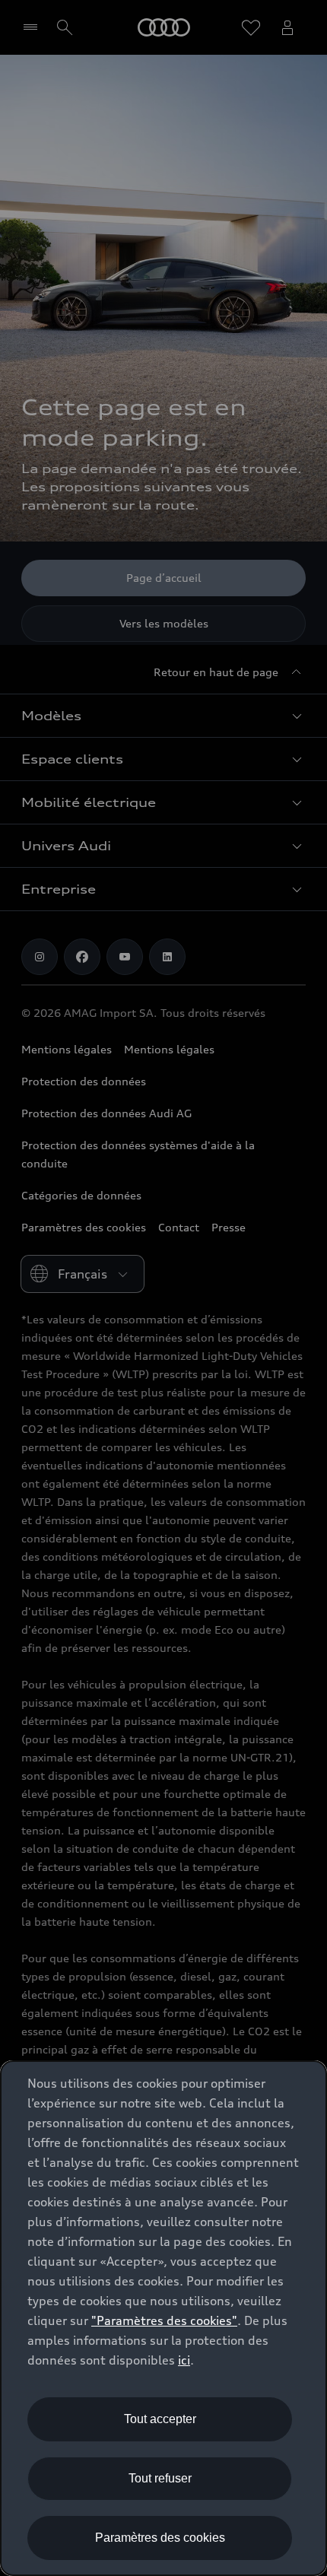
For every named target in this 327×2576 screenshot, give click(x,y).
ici (184, 2360)
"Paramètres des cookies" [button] (164, 2320)
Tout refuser (160, 2478)
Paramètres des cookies (160, 2538)
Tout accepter (160, 2419)
